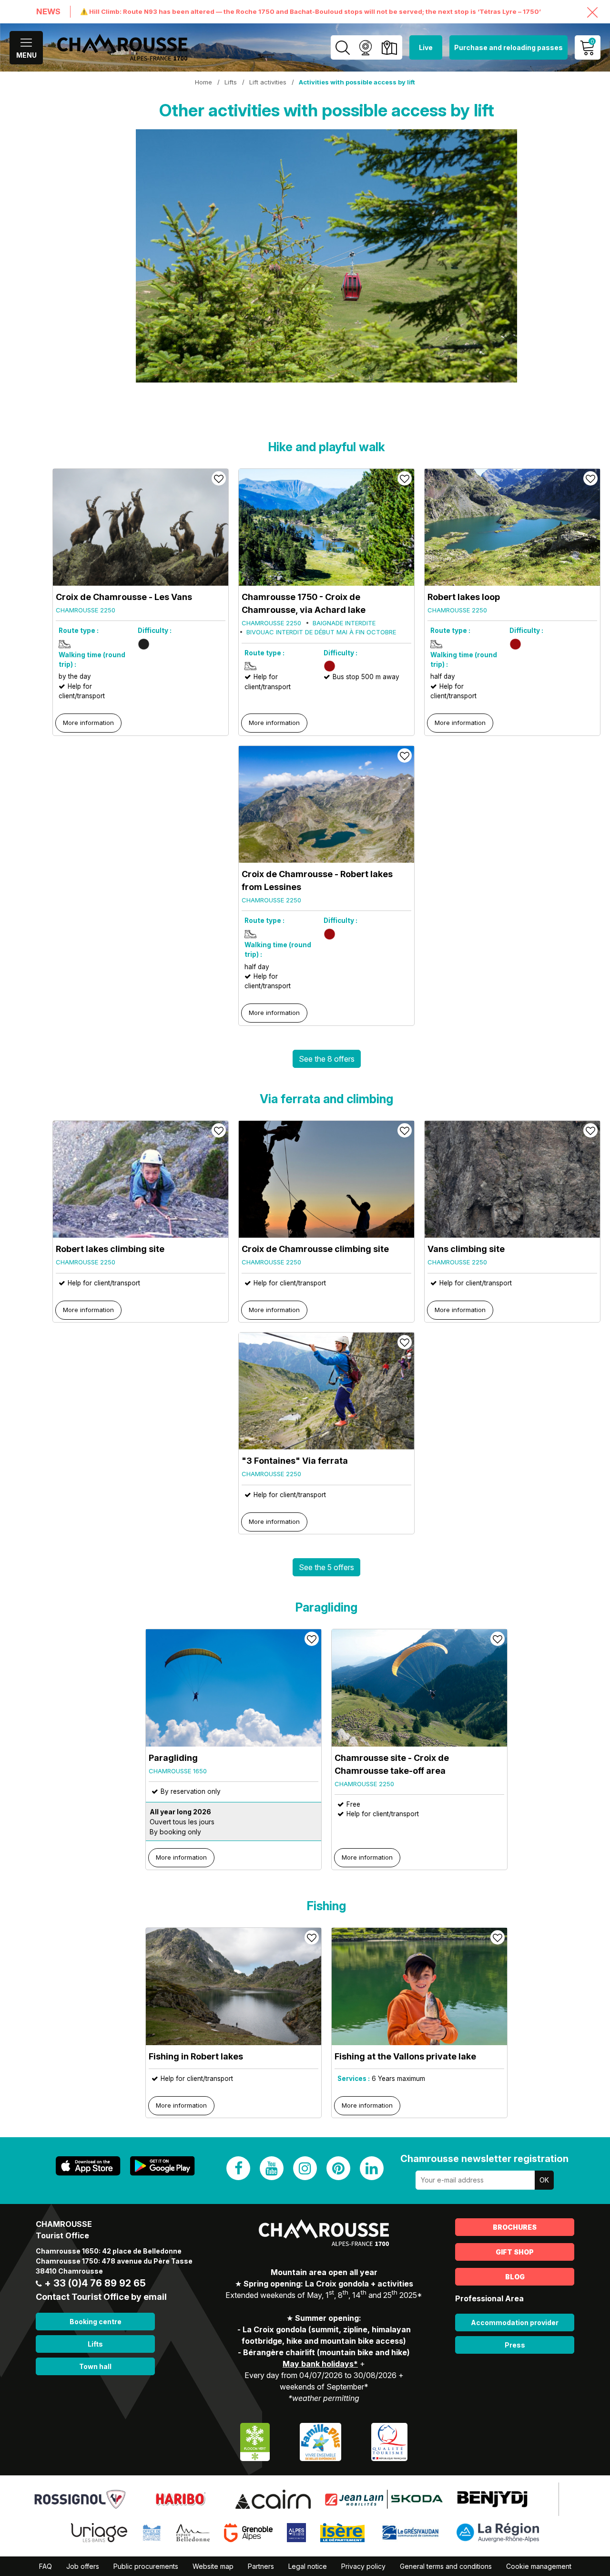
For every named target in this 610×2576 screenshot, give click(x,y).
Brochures (515, 2227)
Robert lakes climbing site (110, 1249)
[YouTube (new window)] (272, 2168)
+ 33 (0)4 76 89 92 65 (95, 2283)
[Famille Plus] (320, 2441)
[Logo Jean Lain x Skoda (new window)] (384, 2499)
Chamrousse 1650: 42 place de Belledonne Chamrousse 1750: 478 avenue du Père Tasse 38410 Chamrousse (114, 2261)
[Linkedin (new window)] (372, 2168)
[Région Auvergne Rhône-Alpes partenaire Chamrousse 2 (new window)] (498, 2532)
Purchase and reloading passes (508, 47)
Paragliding (173, 1758)
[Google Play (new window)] (163, 2166)
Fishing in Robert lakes (196, 2056)
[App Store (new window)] (88, 2166)
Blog (515, 2277)
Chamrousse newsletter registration (484, 2159)
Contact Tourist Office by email (101, 2297)
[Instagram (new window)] (305, 2168)
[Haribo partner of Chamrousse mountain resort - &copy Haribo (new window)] (180, 2499)
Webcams (365, 47)
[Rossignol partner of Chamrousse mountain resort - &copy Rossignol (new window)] (80, 2499)
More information (88, 723)
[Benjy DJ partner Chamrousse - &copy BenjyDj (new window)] (492, 2499)
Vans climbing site (466, 1249)
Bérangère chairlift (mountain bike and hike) (326, 2352)
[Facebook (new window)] (238, 2168)
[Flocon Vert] (255, 2441)
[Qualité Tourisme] (389, 2441)
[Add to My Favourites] (219, 478)
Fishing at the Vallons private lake (405, 2056)
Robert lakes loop (464, 597)
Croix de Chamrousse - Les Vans (124, 597)
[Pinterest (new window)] (338, 2168)
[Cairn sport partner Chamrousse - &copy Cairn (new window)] (273, 2499)
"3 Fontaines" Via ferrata (295, 1461)
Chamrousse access (389, 47)
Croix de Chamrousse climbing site (315, 1249)
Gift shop (515, 2252)
